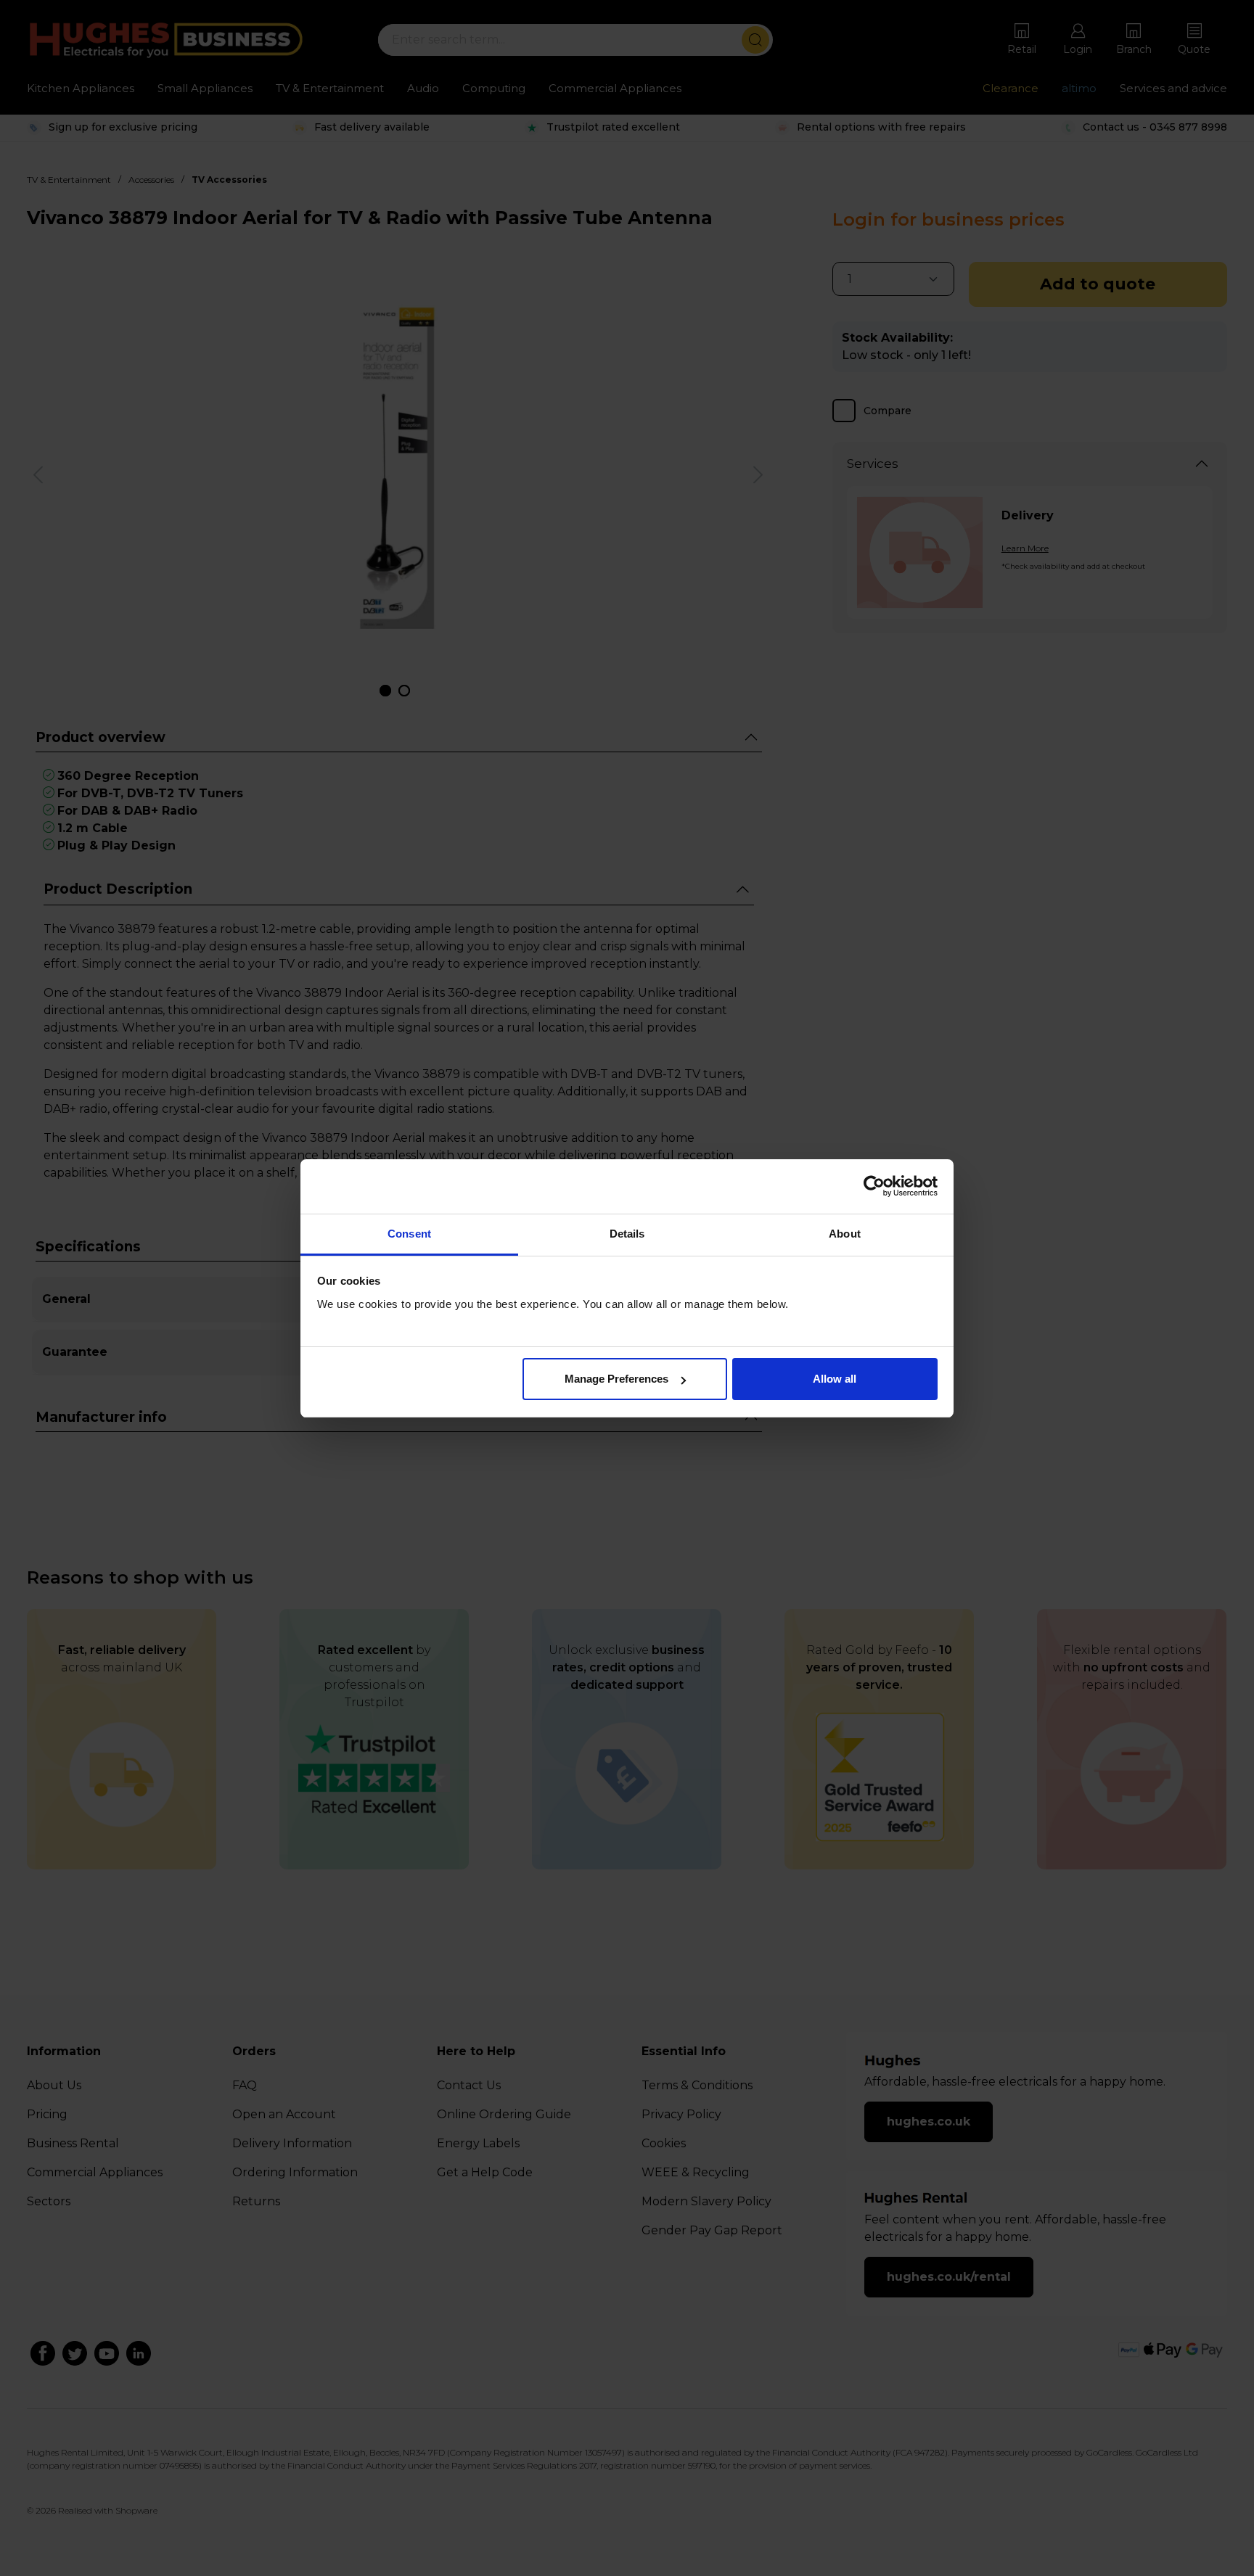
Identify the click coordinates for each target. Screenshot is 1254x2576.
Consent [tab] (409, 1234)
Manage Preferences (616, 1379)
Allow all (835, 1379)
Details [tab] (627, 1234)
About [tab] (845, 1234)
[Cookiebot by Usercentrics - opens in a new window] (874, 1186)
